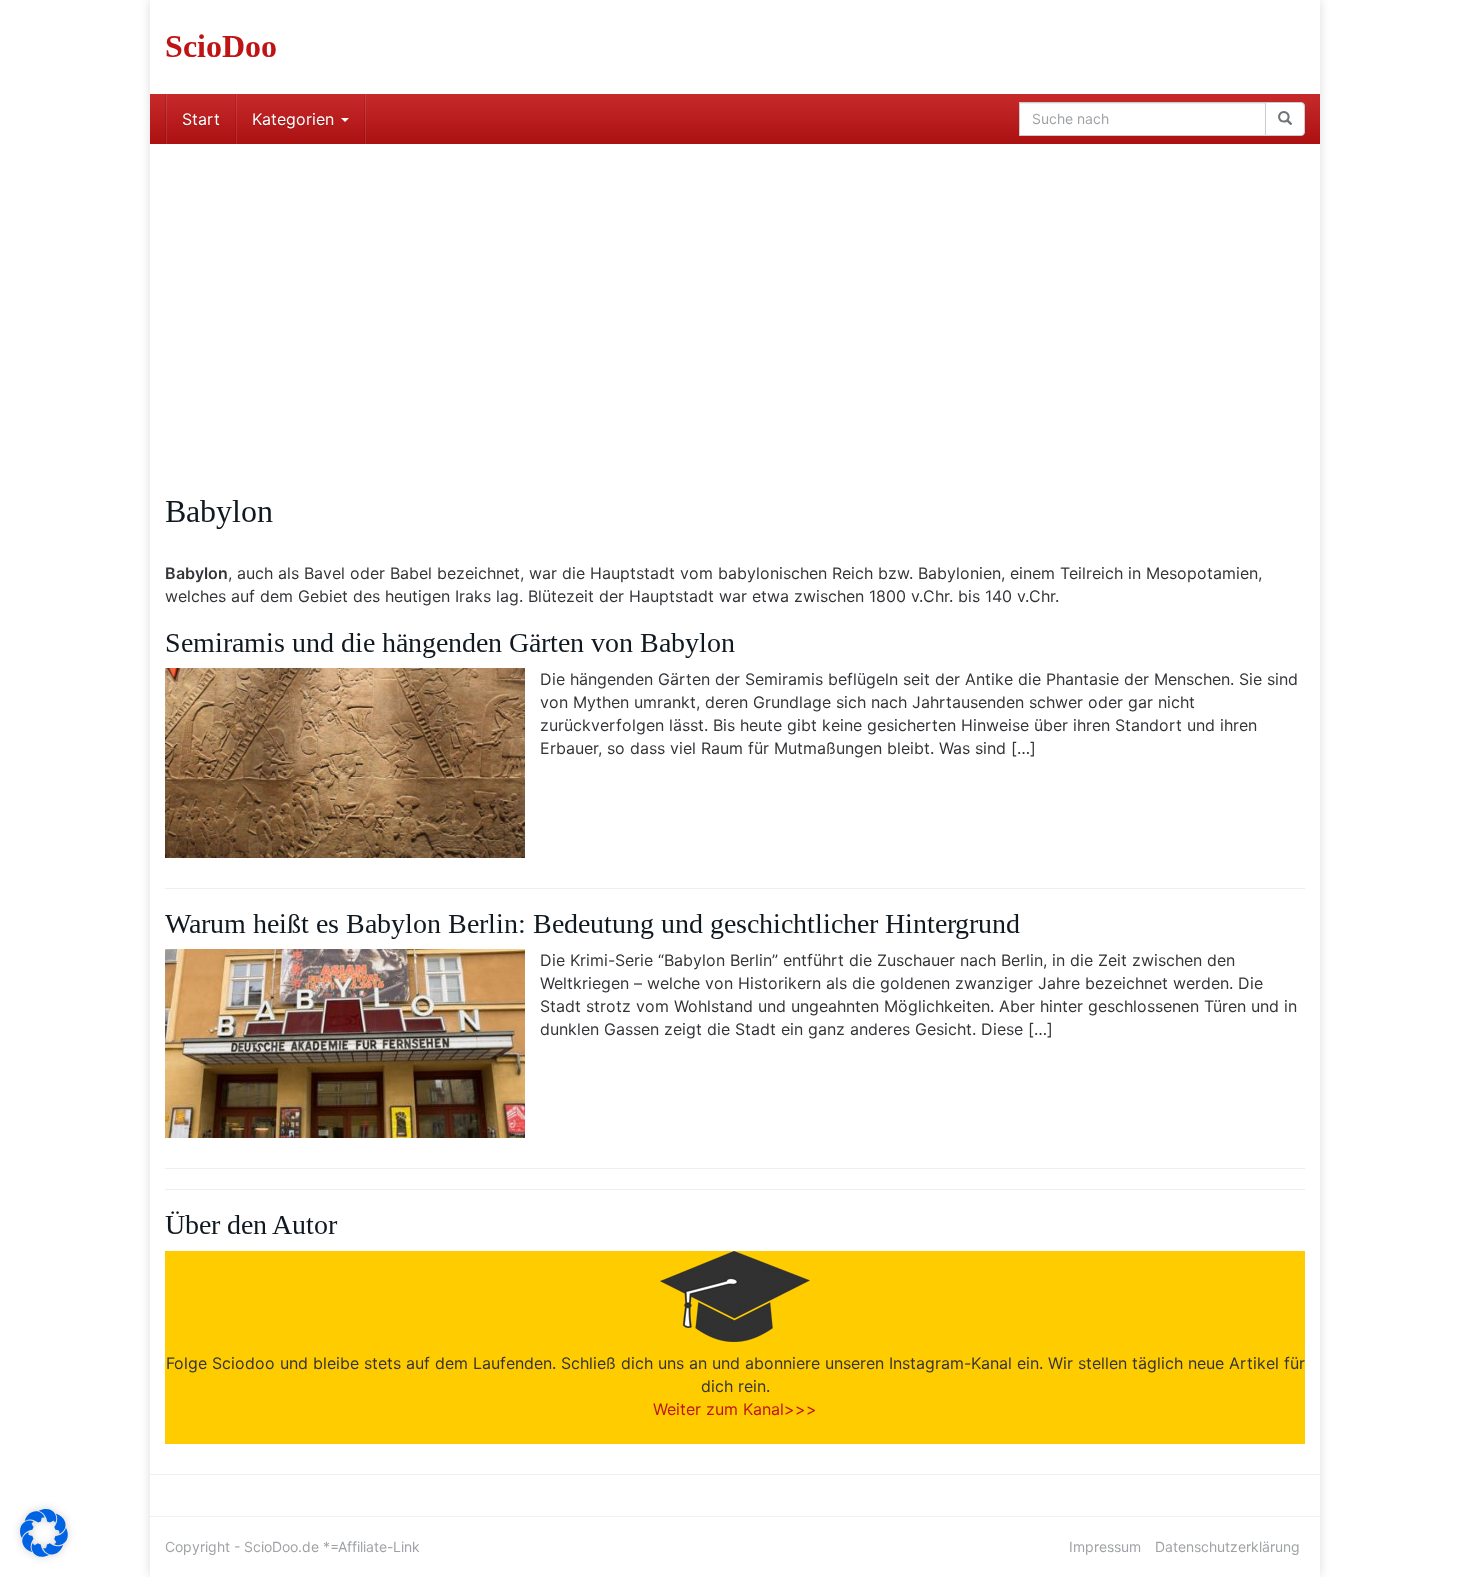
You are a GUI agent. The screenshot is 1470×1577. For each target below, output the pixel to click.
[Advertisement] (735, 294)
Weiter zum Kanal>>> (735, 1409)
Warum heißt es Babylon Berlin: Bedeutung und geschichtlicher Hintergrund (592, 923)
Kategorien (295, 119)
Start (201, 119)
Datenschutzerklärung (1227, 1546)
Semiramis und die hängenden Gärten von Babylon (450, 642)
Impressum (1105, 1546)
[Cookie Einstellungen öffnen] (44, 1551)
